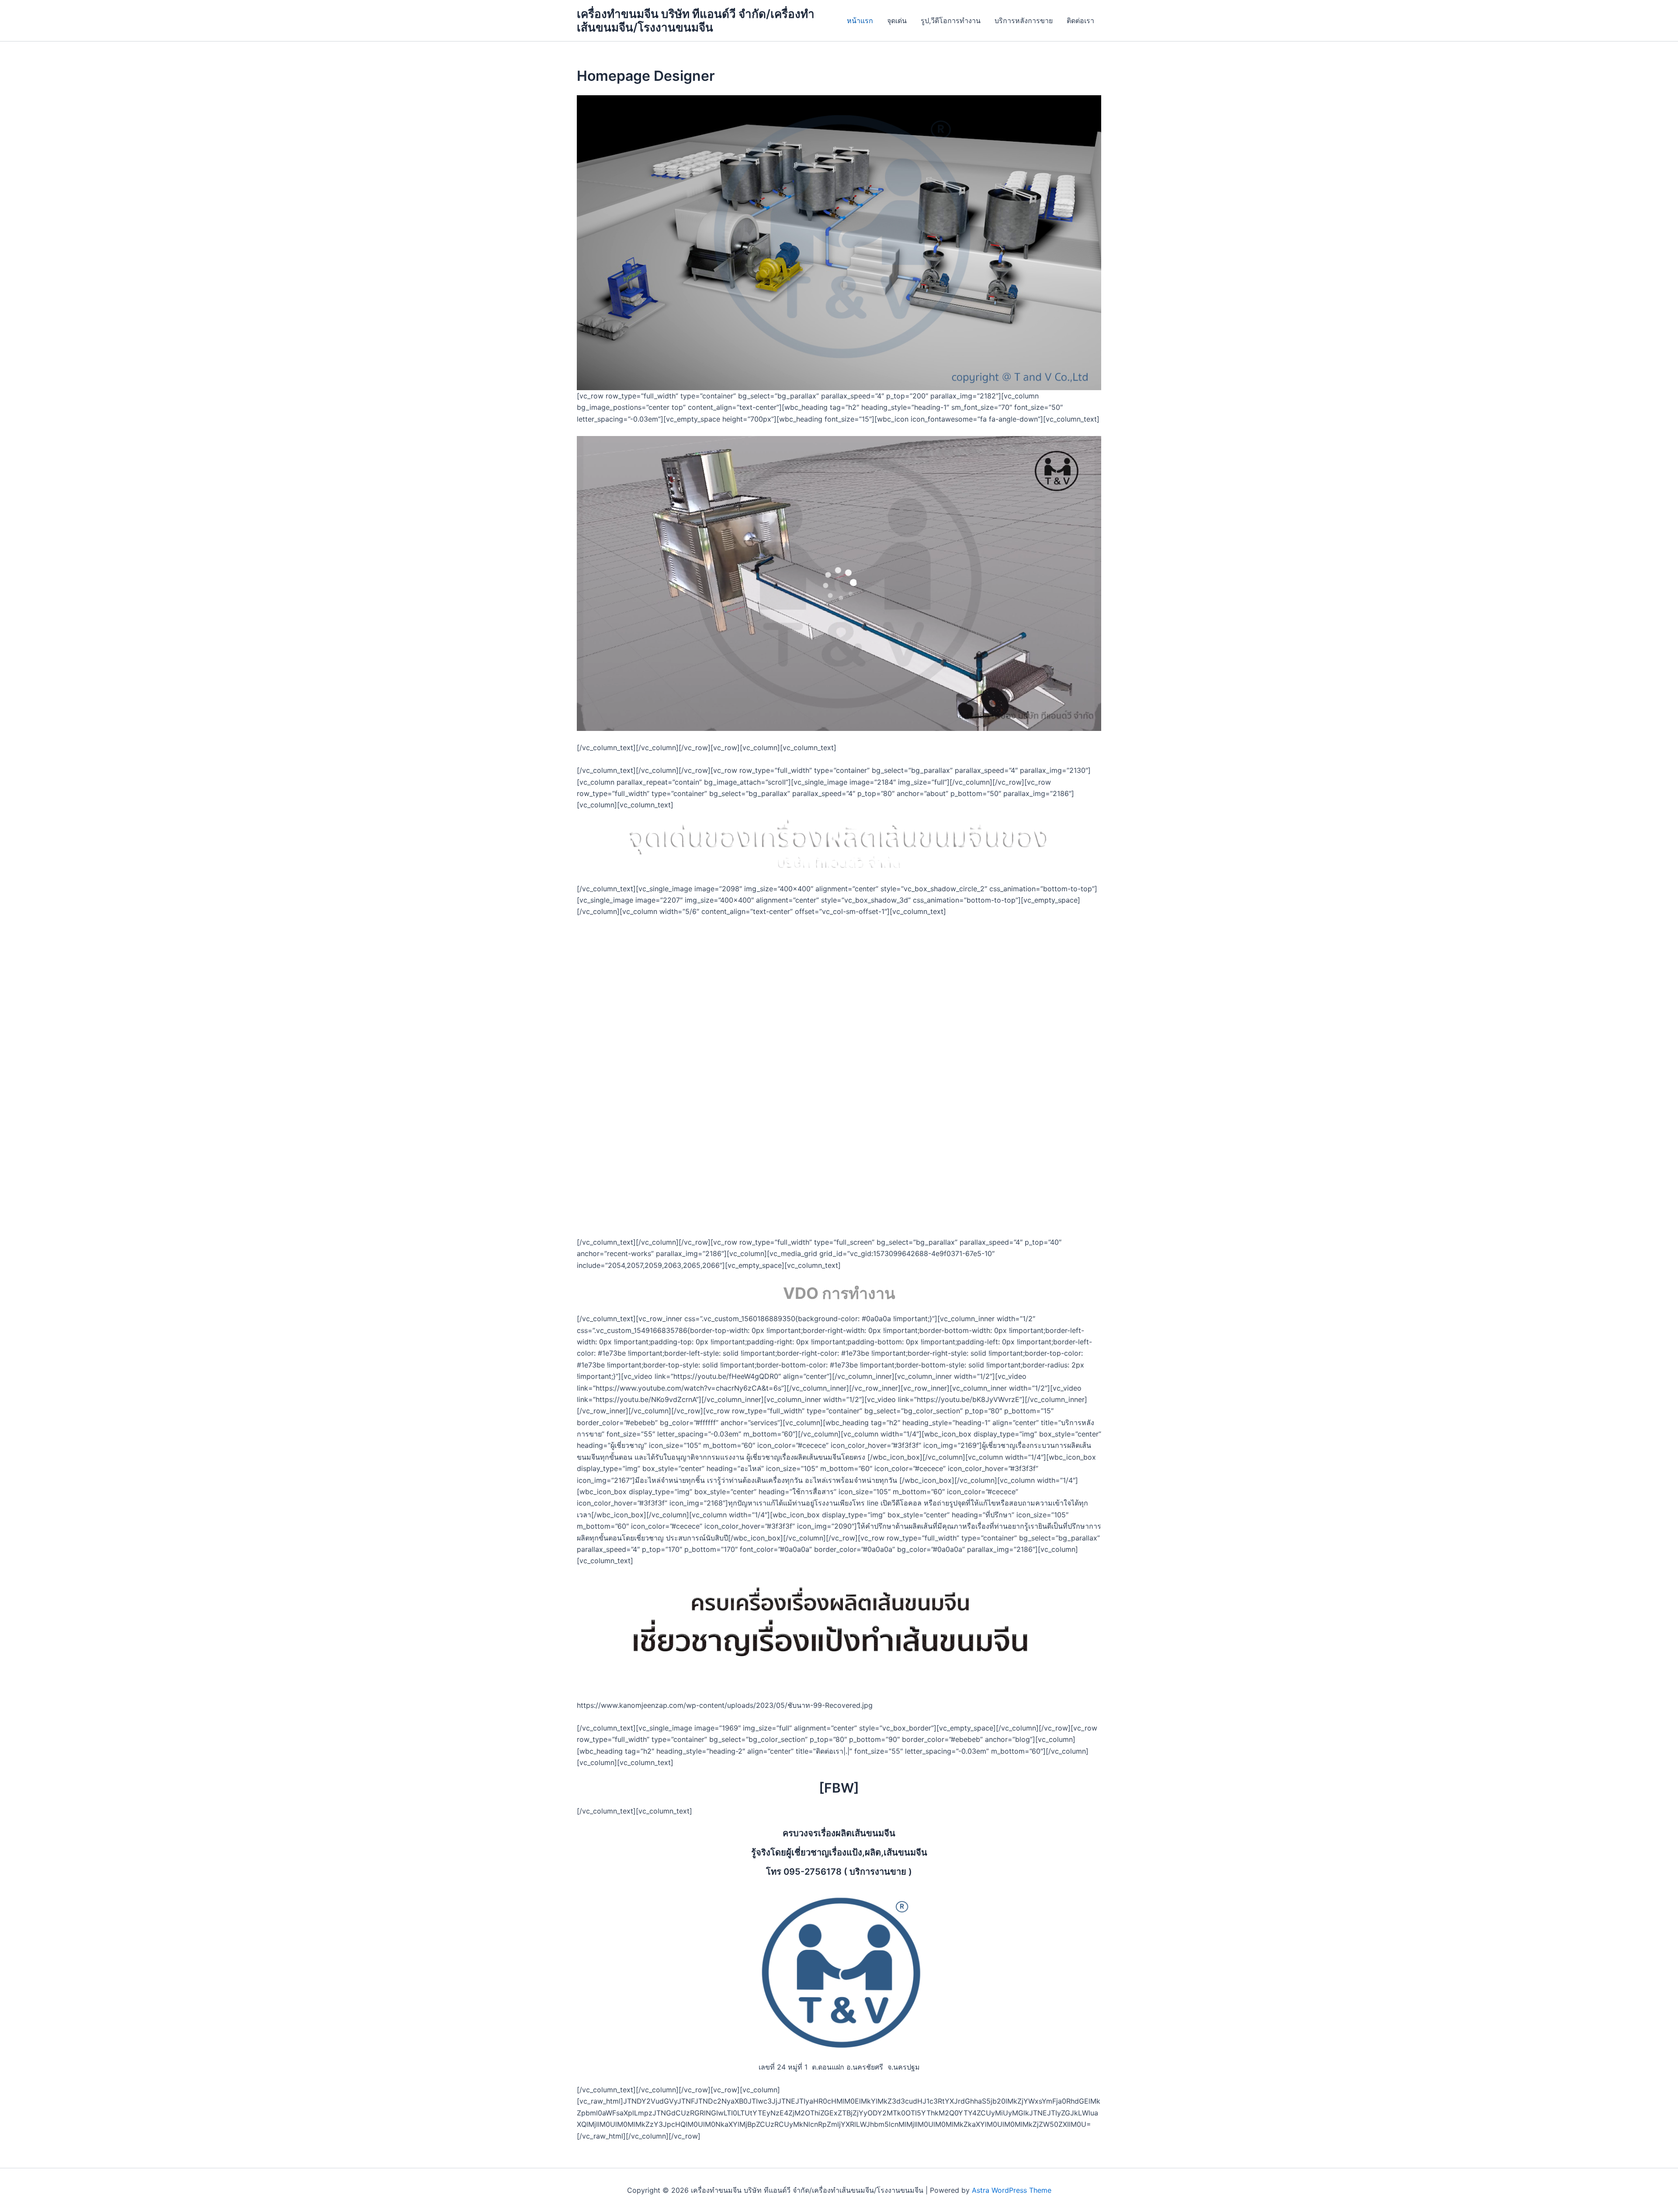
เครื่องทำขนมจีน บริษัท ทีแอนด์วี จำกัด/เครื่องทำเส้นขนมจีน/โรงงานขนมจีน (696, 21)
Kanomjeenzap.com (859, 1106)
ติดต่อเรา (1080, 21)
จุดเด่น (897, 21)
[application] (839, 583)
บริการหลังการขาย (1024, 21)
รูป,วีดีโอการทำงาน (951, 21)
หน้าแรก (860, 21)
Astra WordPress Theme (1012, 2190)
